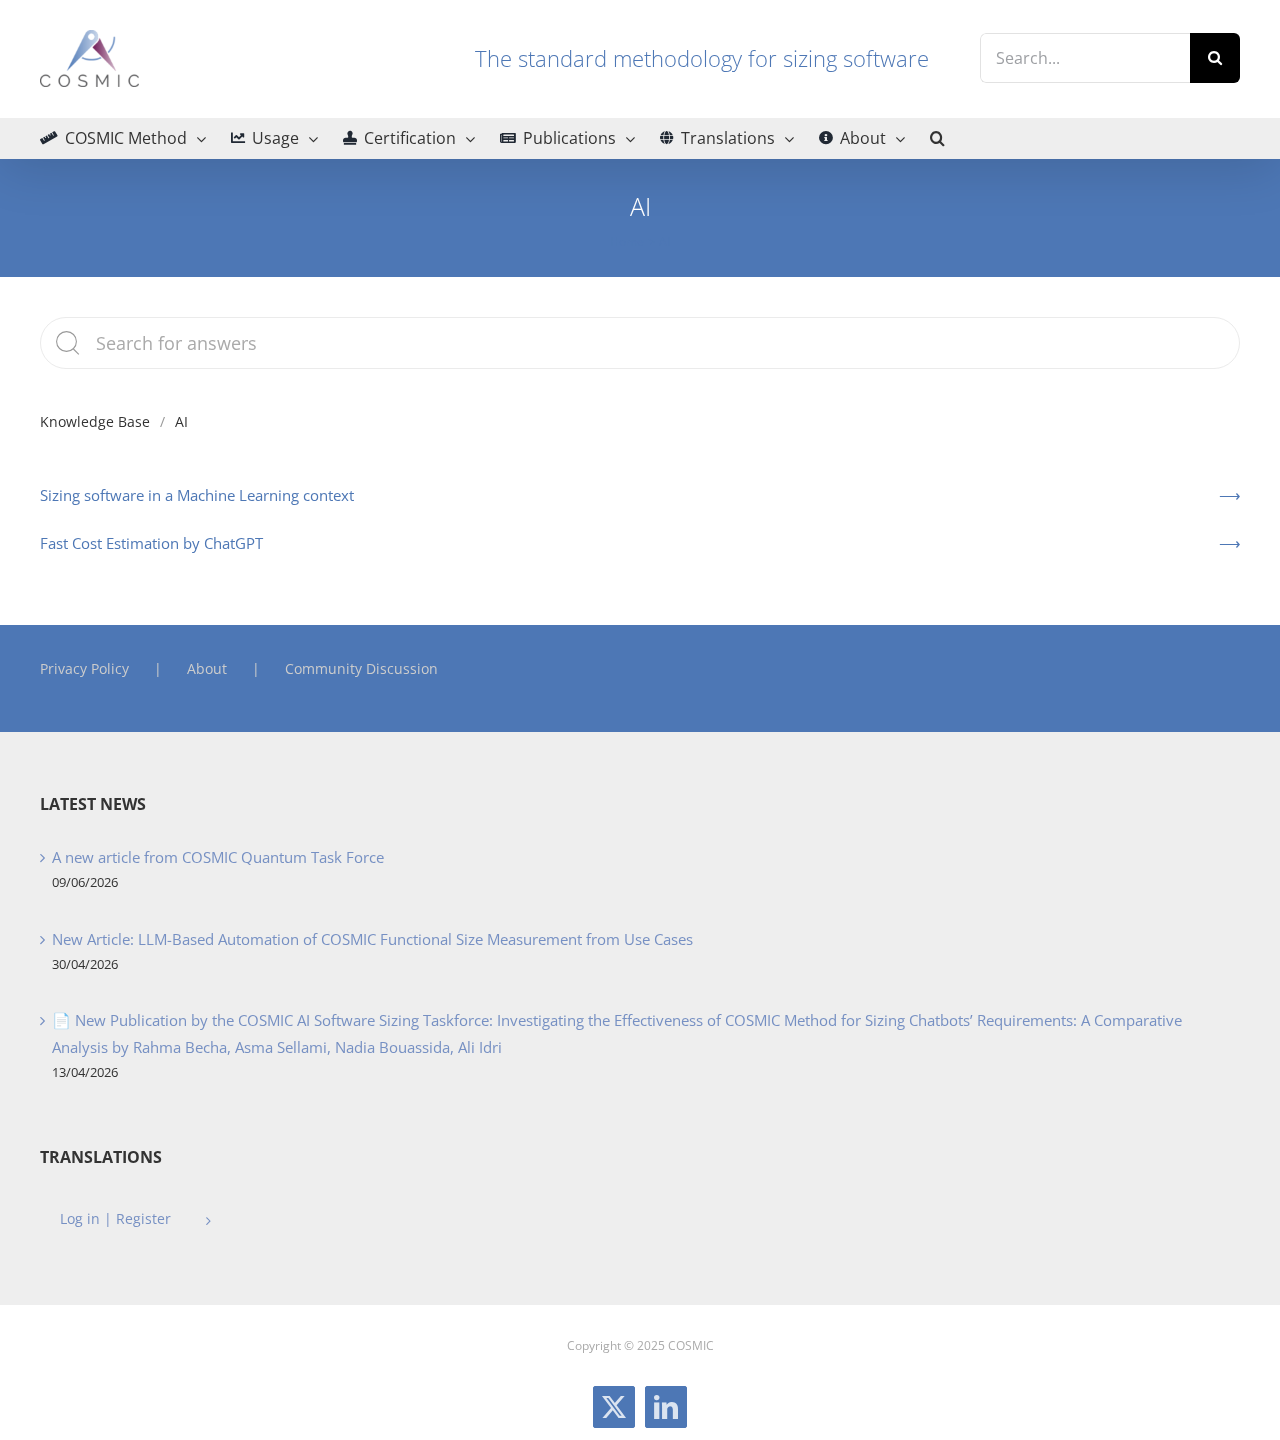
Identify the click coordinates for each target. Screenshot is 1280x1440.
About (207, 668)
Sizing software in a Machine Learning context (197, 495)
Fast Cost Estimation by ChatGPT (151, 543)
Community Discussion (361, 668)
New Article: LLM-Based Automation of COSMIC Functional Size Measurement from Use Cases (372, 939)
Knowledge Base (95, 421)
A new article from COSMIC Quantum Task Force (218, 857)
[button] (937, 138)
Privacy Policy (84, 668)
